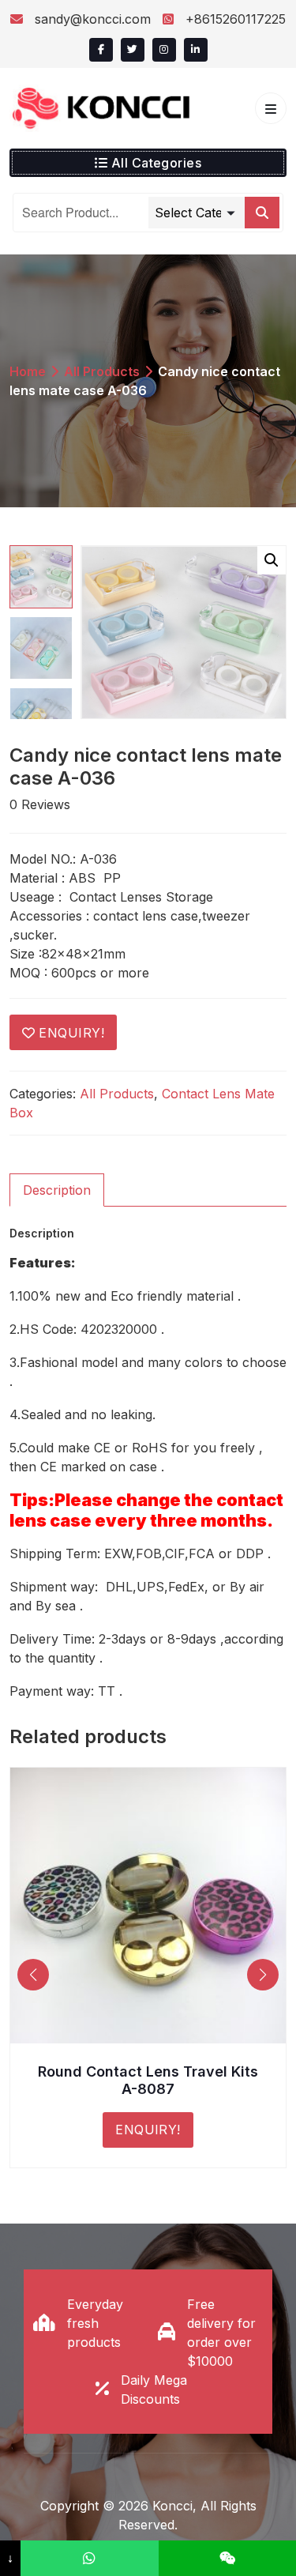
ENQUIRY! (71, 1033)
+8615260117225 (234, 19)
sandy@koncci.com (93, 19)
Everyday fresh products (95, 2323)
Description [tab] (57, 1190)
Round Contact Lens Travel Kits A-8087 (148, 2080)
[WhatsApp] (89, 2558)
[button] (272, 560)
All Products (102, 371)
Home (28, 371)
